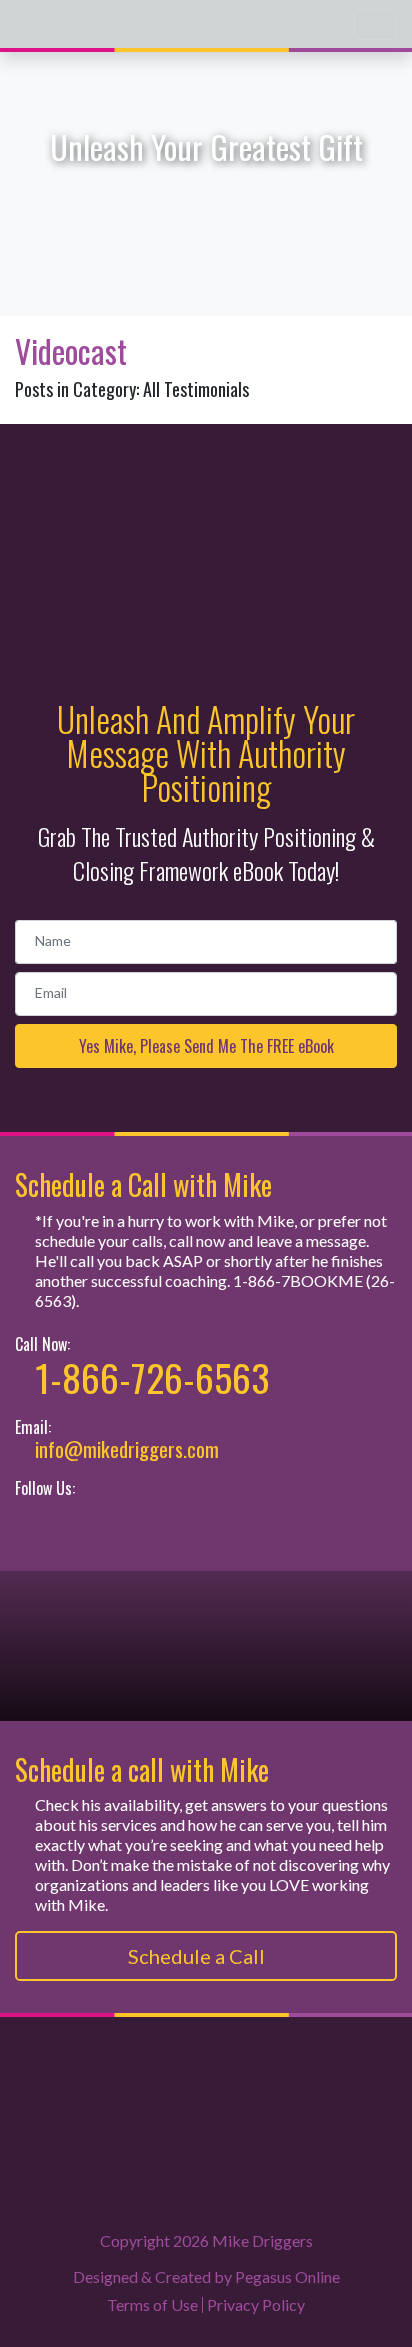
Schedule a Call (198, 1956)
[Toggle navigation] (375, 24)
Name (53, 940)
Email (51, 992)
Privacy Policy (256, 2304)
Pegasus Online (287, 2276)
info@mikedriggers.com (127, 1449)
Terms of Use (152, 2304)
